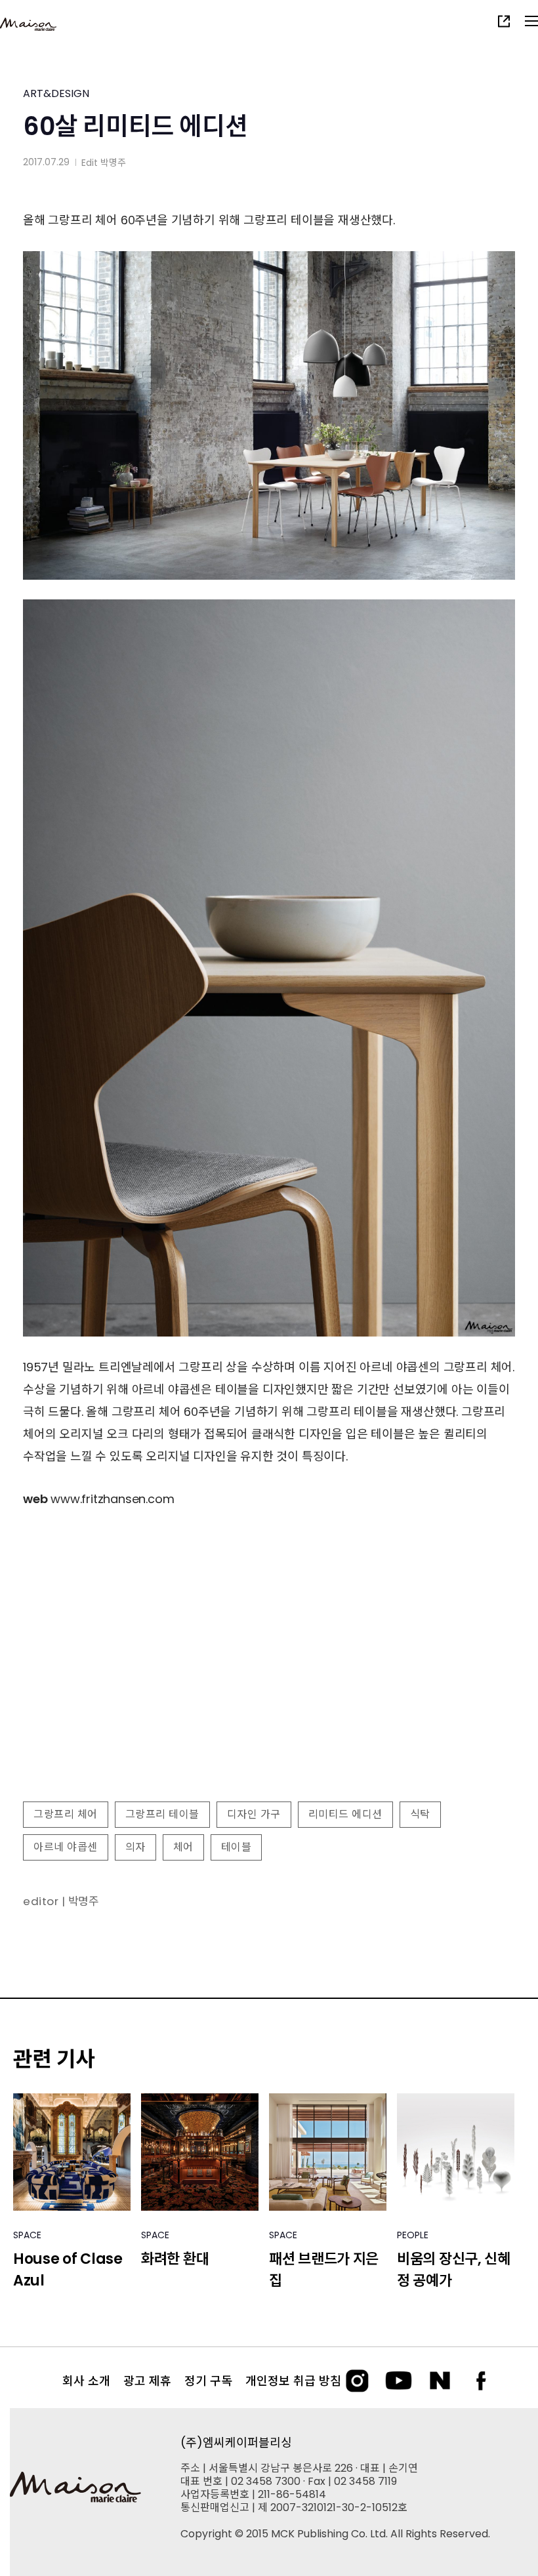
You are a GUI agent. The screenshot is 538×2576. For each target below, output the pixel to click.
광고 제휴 (147, 2381)
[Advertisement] (269, 1701)
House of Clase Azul (68, 2270)
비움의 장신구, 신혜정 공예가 (454, 2270)
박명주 (113, 163)
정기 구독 (208, 2381)
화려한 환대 (175, 2259)
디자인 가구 (254, 1814)
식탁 (420, 1814)
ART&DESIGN (56, 93)
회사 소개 (86, 2381)
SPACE (27, 2235)
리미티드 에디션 (345, 1814)
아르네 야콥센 (66, 1847)
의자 (135, 1847)
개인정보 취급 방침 (293, 2381)
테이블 (237, 1847)
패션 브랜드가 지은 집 (324, 2270)
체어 (183, 1847)
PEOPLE (413, 2235)
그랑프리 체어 (66, 1814)
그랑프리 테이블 (162, 1814)
